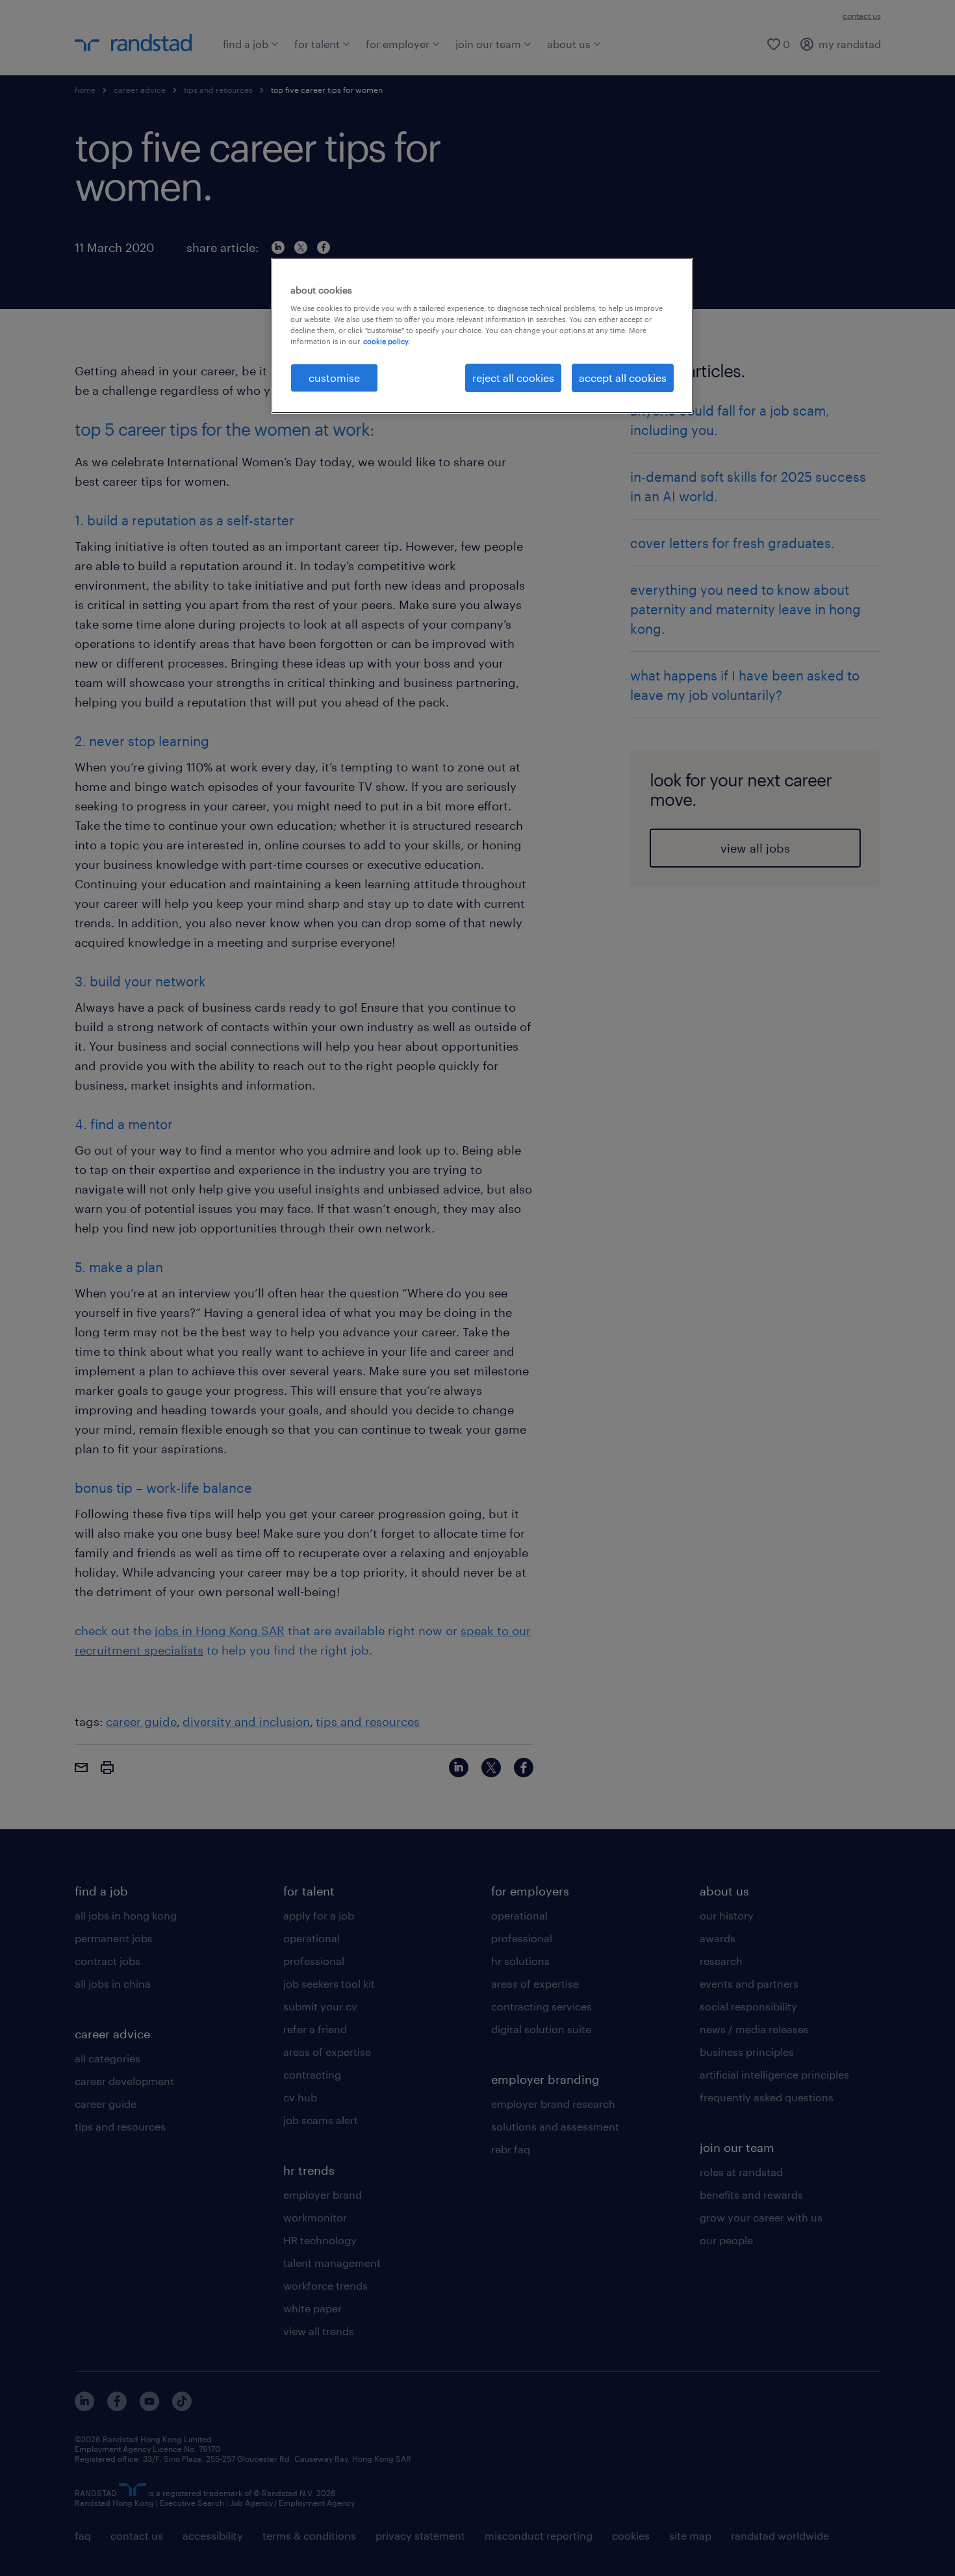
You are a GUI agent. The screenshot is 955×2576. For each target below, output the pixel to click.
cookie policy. (387, 341)
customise (334, 378)
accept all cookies (623, 378)
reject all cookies (513, 378)
